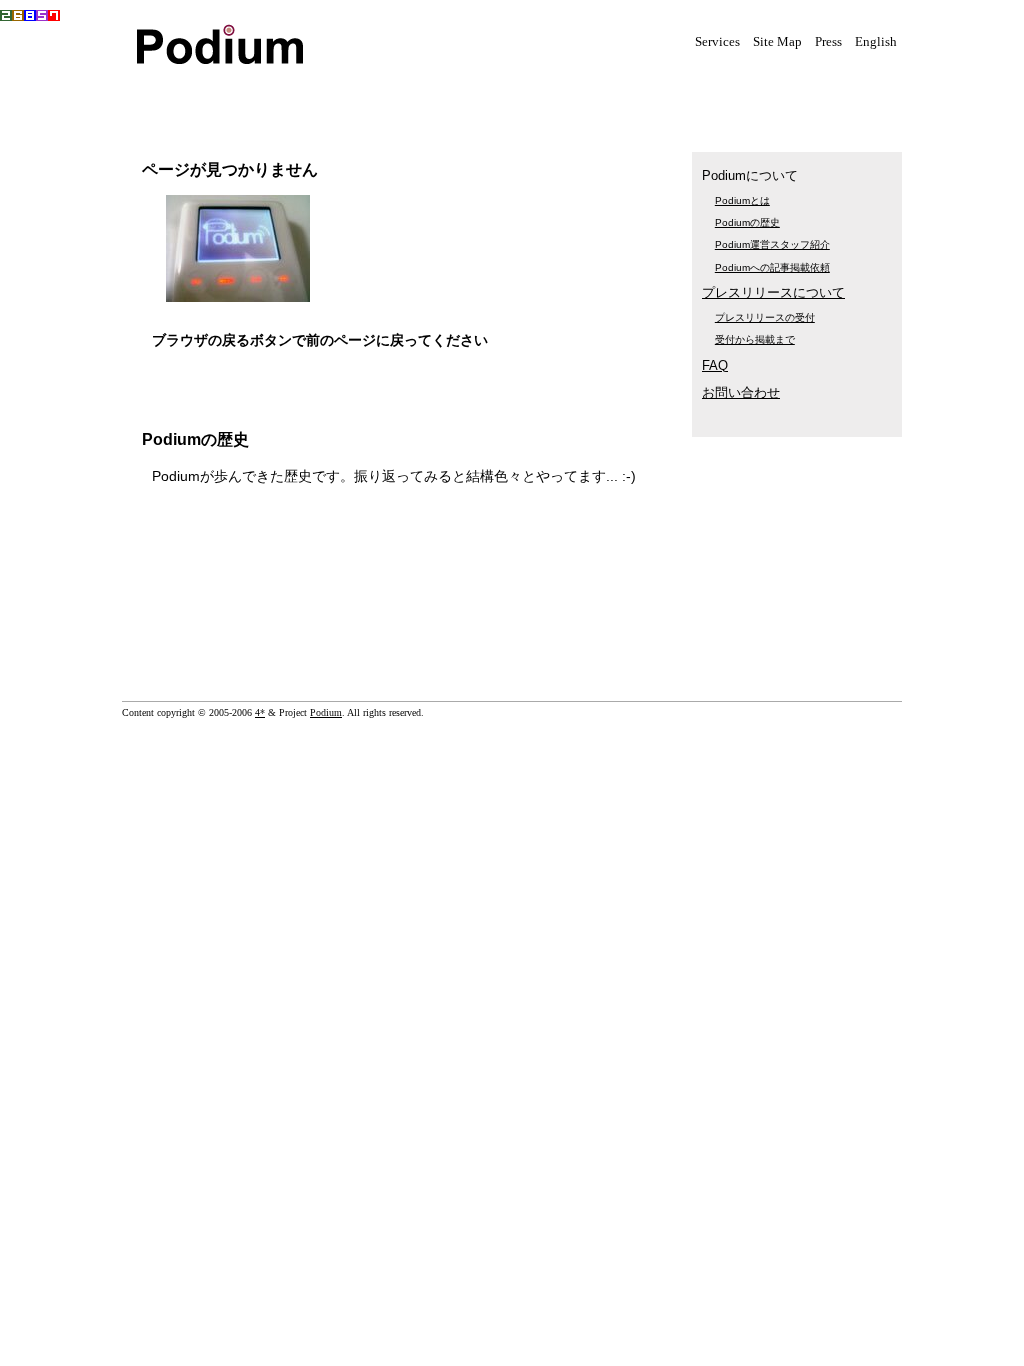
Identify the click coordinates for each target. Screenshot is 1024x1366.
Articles (472, 97)
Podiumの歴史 (747, 222)
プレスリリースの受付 (765, 317)
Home (172, 97)
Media (272, 97)
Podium (326, 712)
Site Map (777, 42)
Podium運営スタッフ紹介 (772, 244)
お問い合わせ (741, 392)
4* (260, 712)
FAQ (715, 365)
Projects (372, 97)
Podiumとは (742, 200)
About (572, 97)
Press (828, 42)
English (876, 42)
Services (717, 42)
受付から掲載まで (755, 339)
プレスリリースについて (773, 292)
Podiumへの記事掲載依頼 (772, 267)
